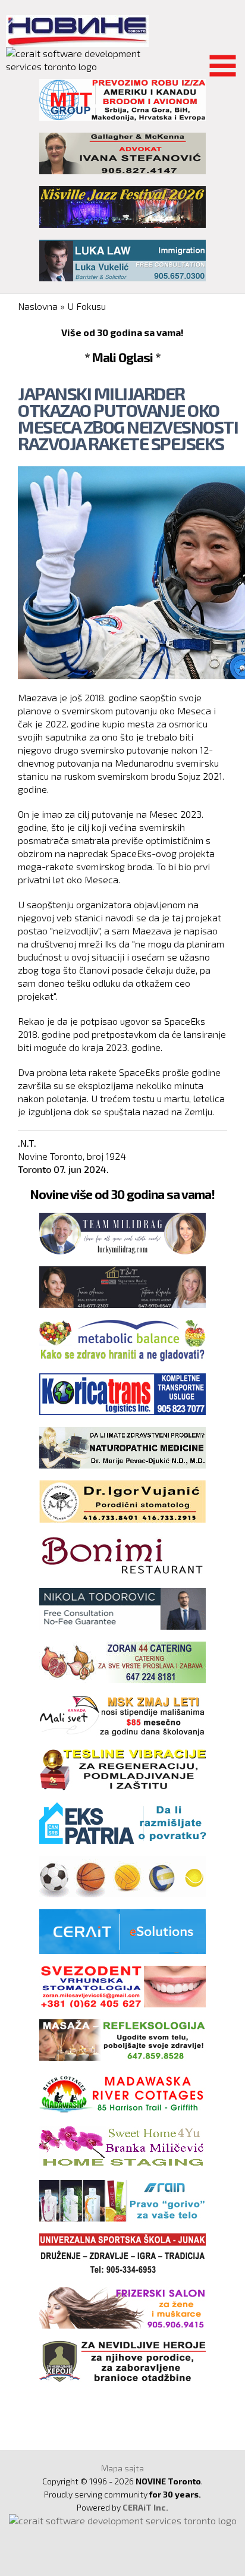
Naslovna (38, 306)
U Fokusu (87, 306)
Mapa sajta (122, 2468)
